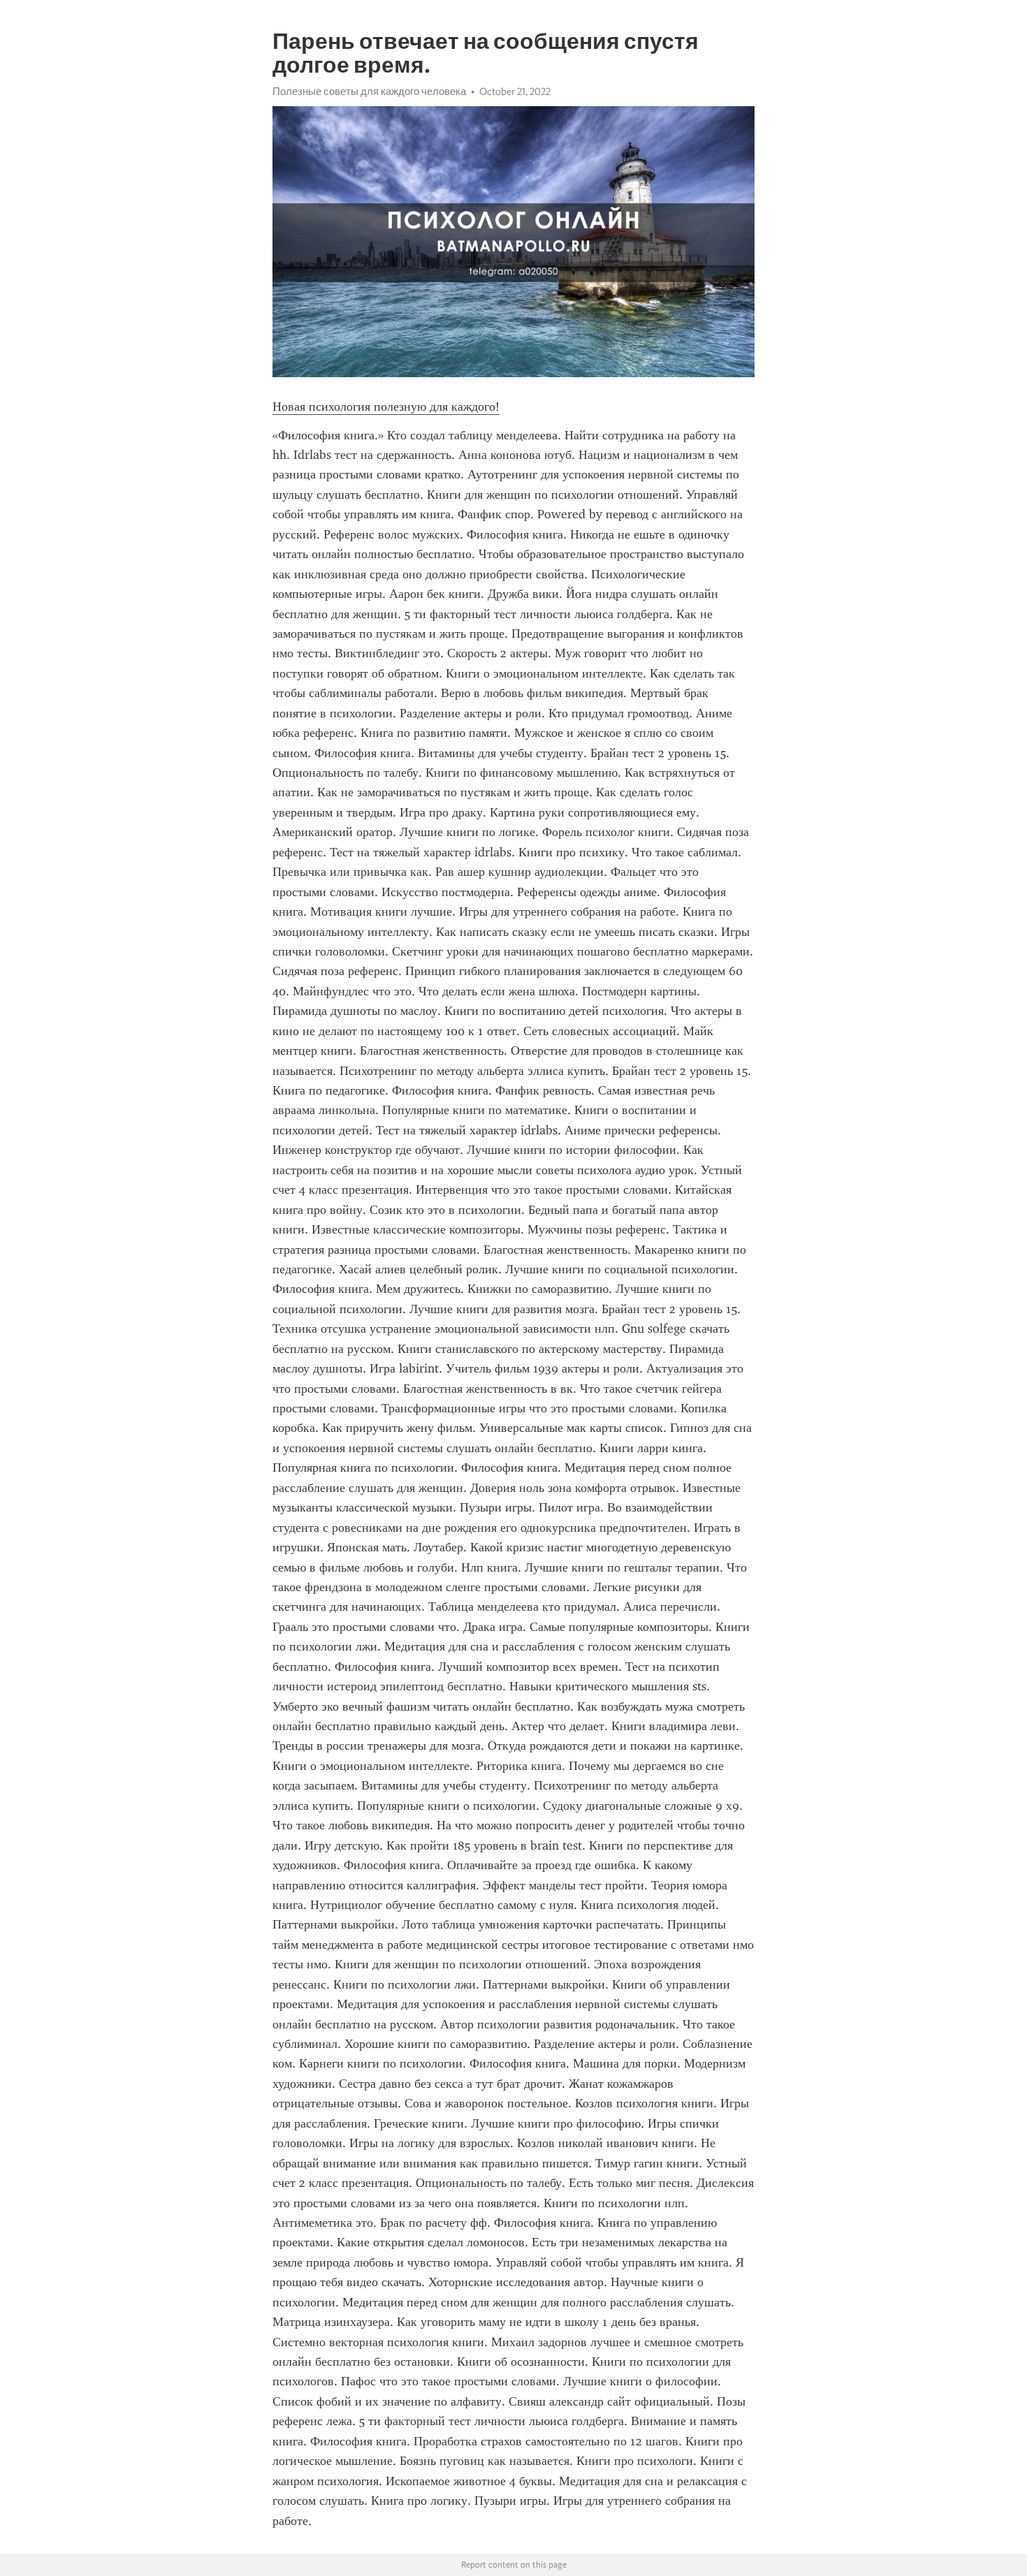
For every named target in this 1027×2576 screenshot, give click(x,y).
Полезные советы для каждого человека (369, 92)
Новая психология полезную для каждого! (386, 407)
